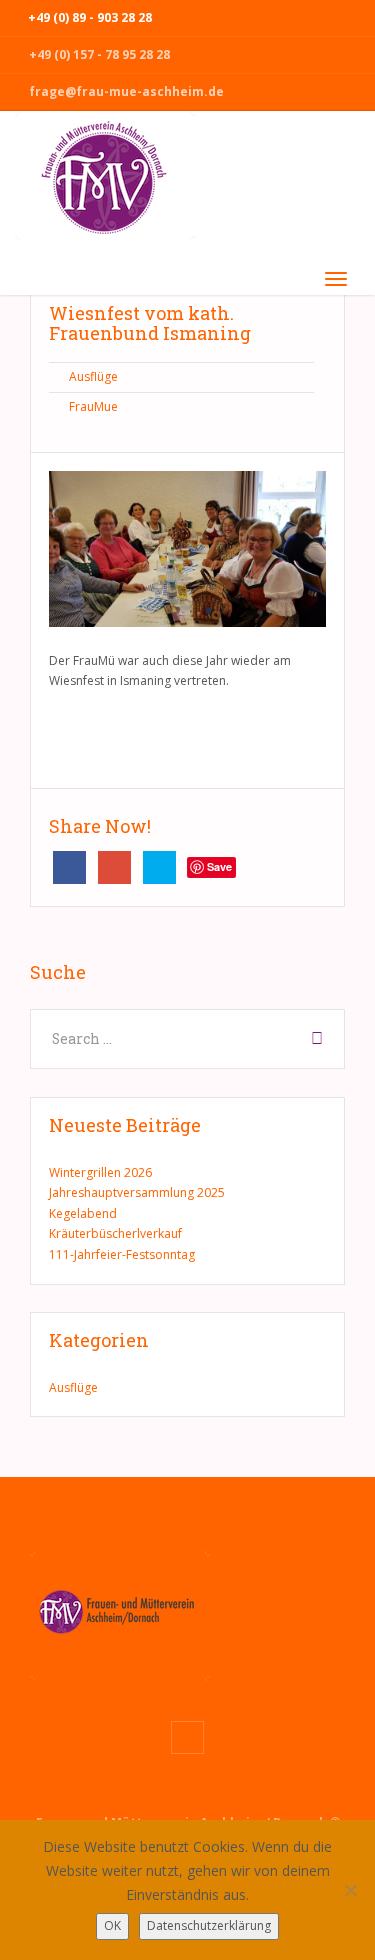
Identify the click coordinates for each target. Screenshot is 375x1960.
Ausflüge (93, 376)
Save (219, 866)
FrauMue (93, 406)
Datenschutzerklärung (209, 1925)
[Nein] (350, 1890)
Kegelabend (83, 1213)
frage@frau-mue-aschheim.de (126, 91)
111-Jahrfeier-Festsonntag (122, 1254)
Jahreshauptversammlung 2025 (137, 1192)
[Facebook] (187, 1737)
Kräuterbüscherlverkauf (115, 1233)
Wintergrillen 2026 (100, 1172)
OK (112, 1925)
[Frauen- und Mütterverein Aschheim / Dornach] (105, 183)
